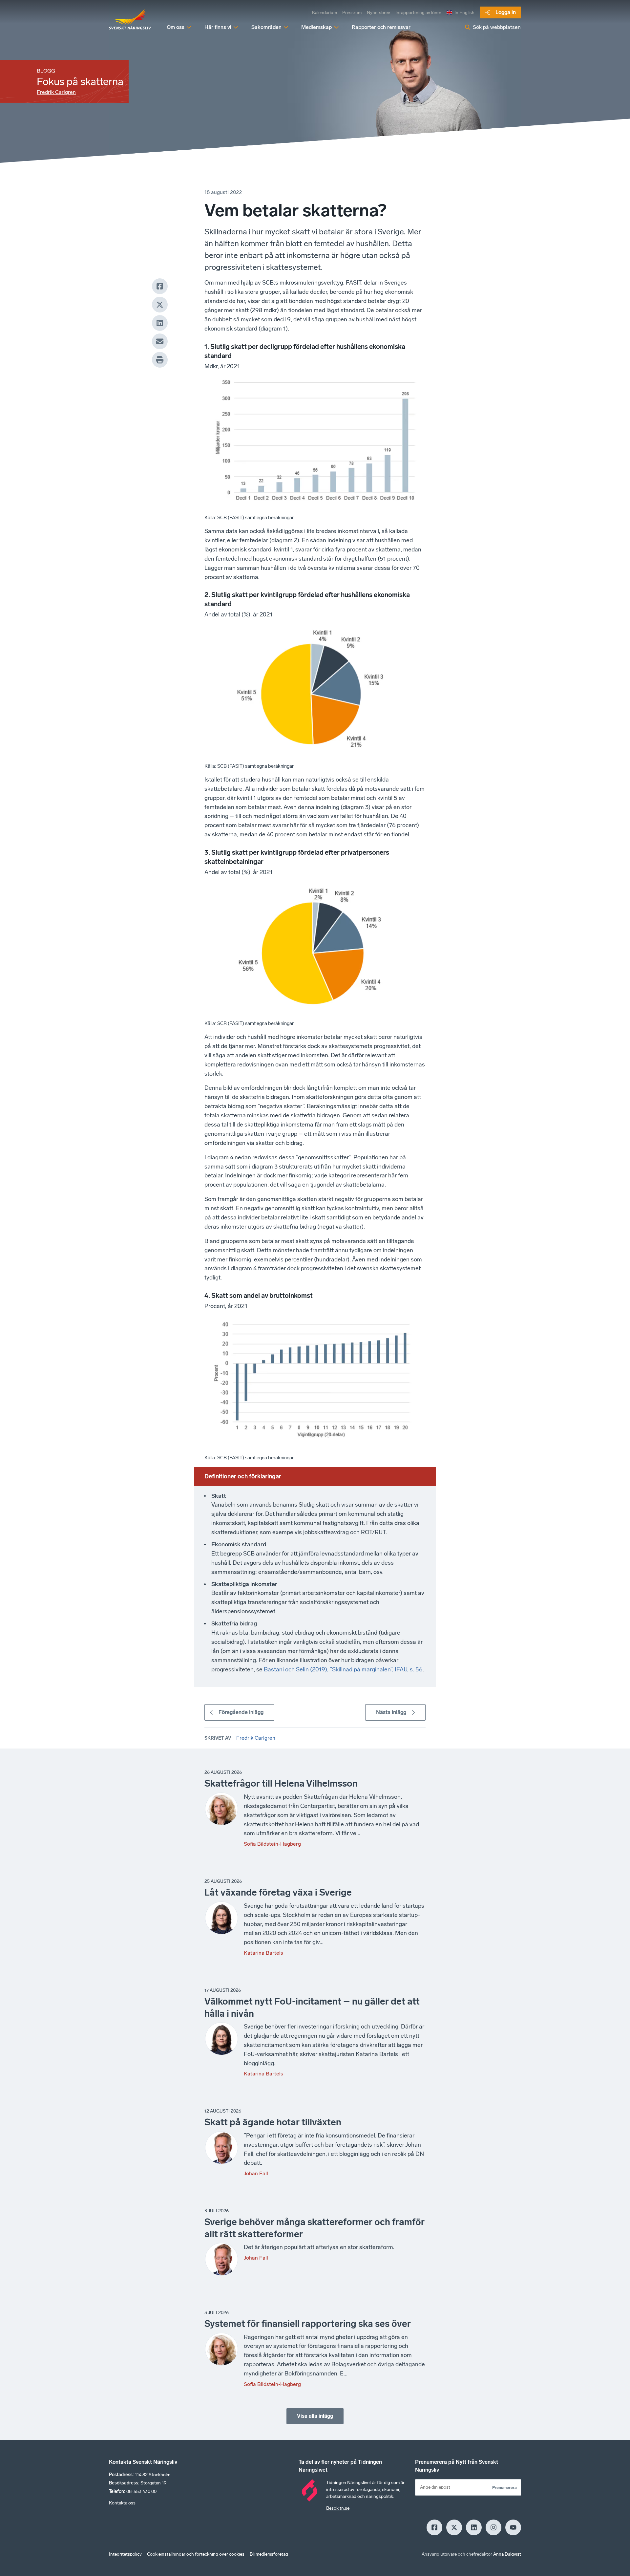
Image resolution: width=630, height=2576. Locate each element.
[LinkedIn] (160, 323)
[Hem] (130, 20)
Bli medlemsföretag (269, 2554)
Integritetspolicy (125, 2554)
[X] (160, 305)
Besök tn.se (338, 2508)
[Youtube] (513, 2527)
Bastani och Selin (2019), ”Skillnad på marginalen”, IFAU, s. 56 (343, 1669)
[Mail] (160, 341)
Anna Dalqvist (507, 2554)
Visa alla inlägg (315, 2416)
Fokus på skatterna (80, 81)
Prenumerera (504, 2488)
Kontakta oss (122, 2503)
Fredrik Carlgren (56, 92)
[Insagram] (493, 2527)
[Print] (160, 360)
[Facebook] (160, 286)
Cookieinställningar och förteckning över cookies (196, 2554)
